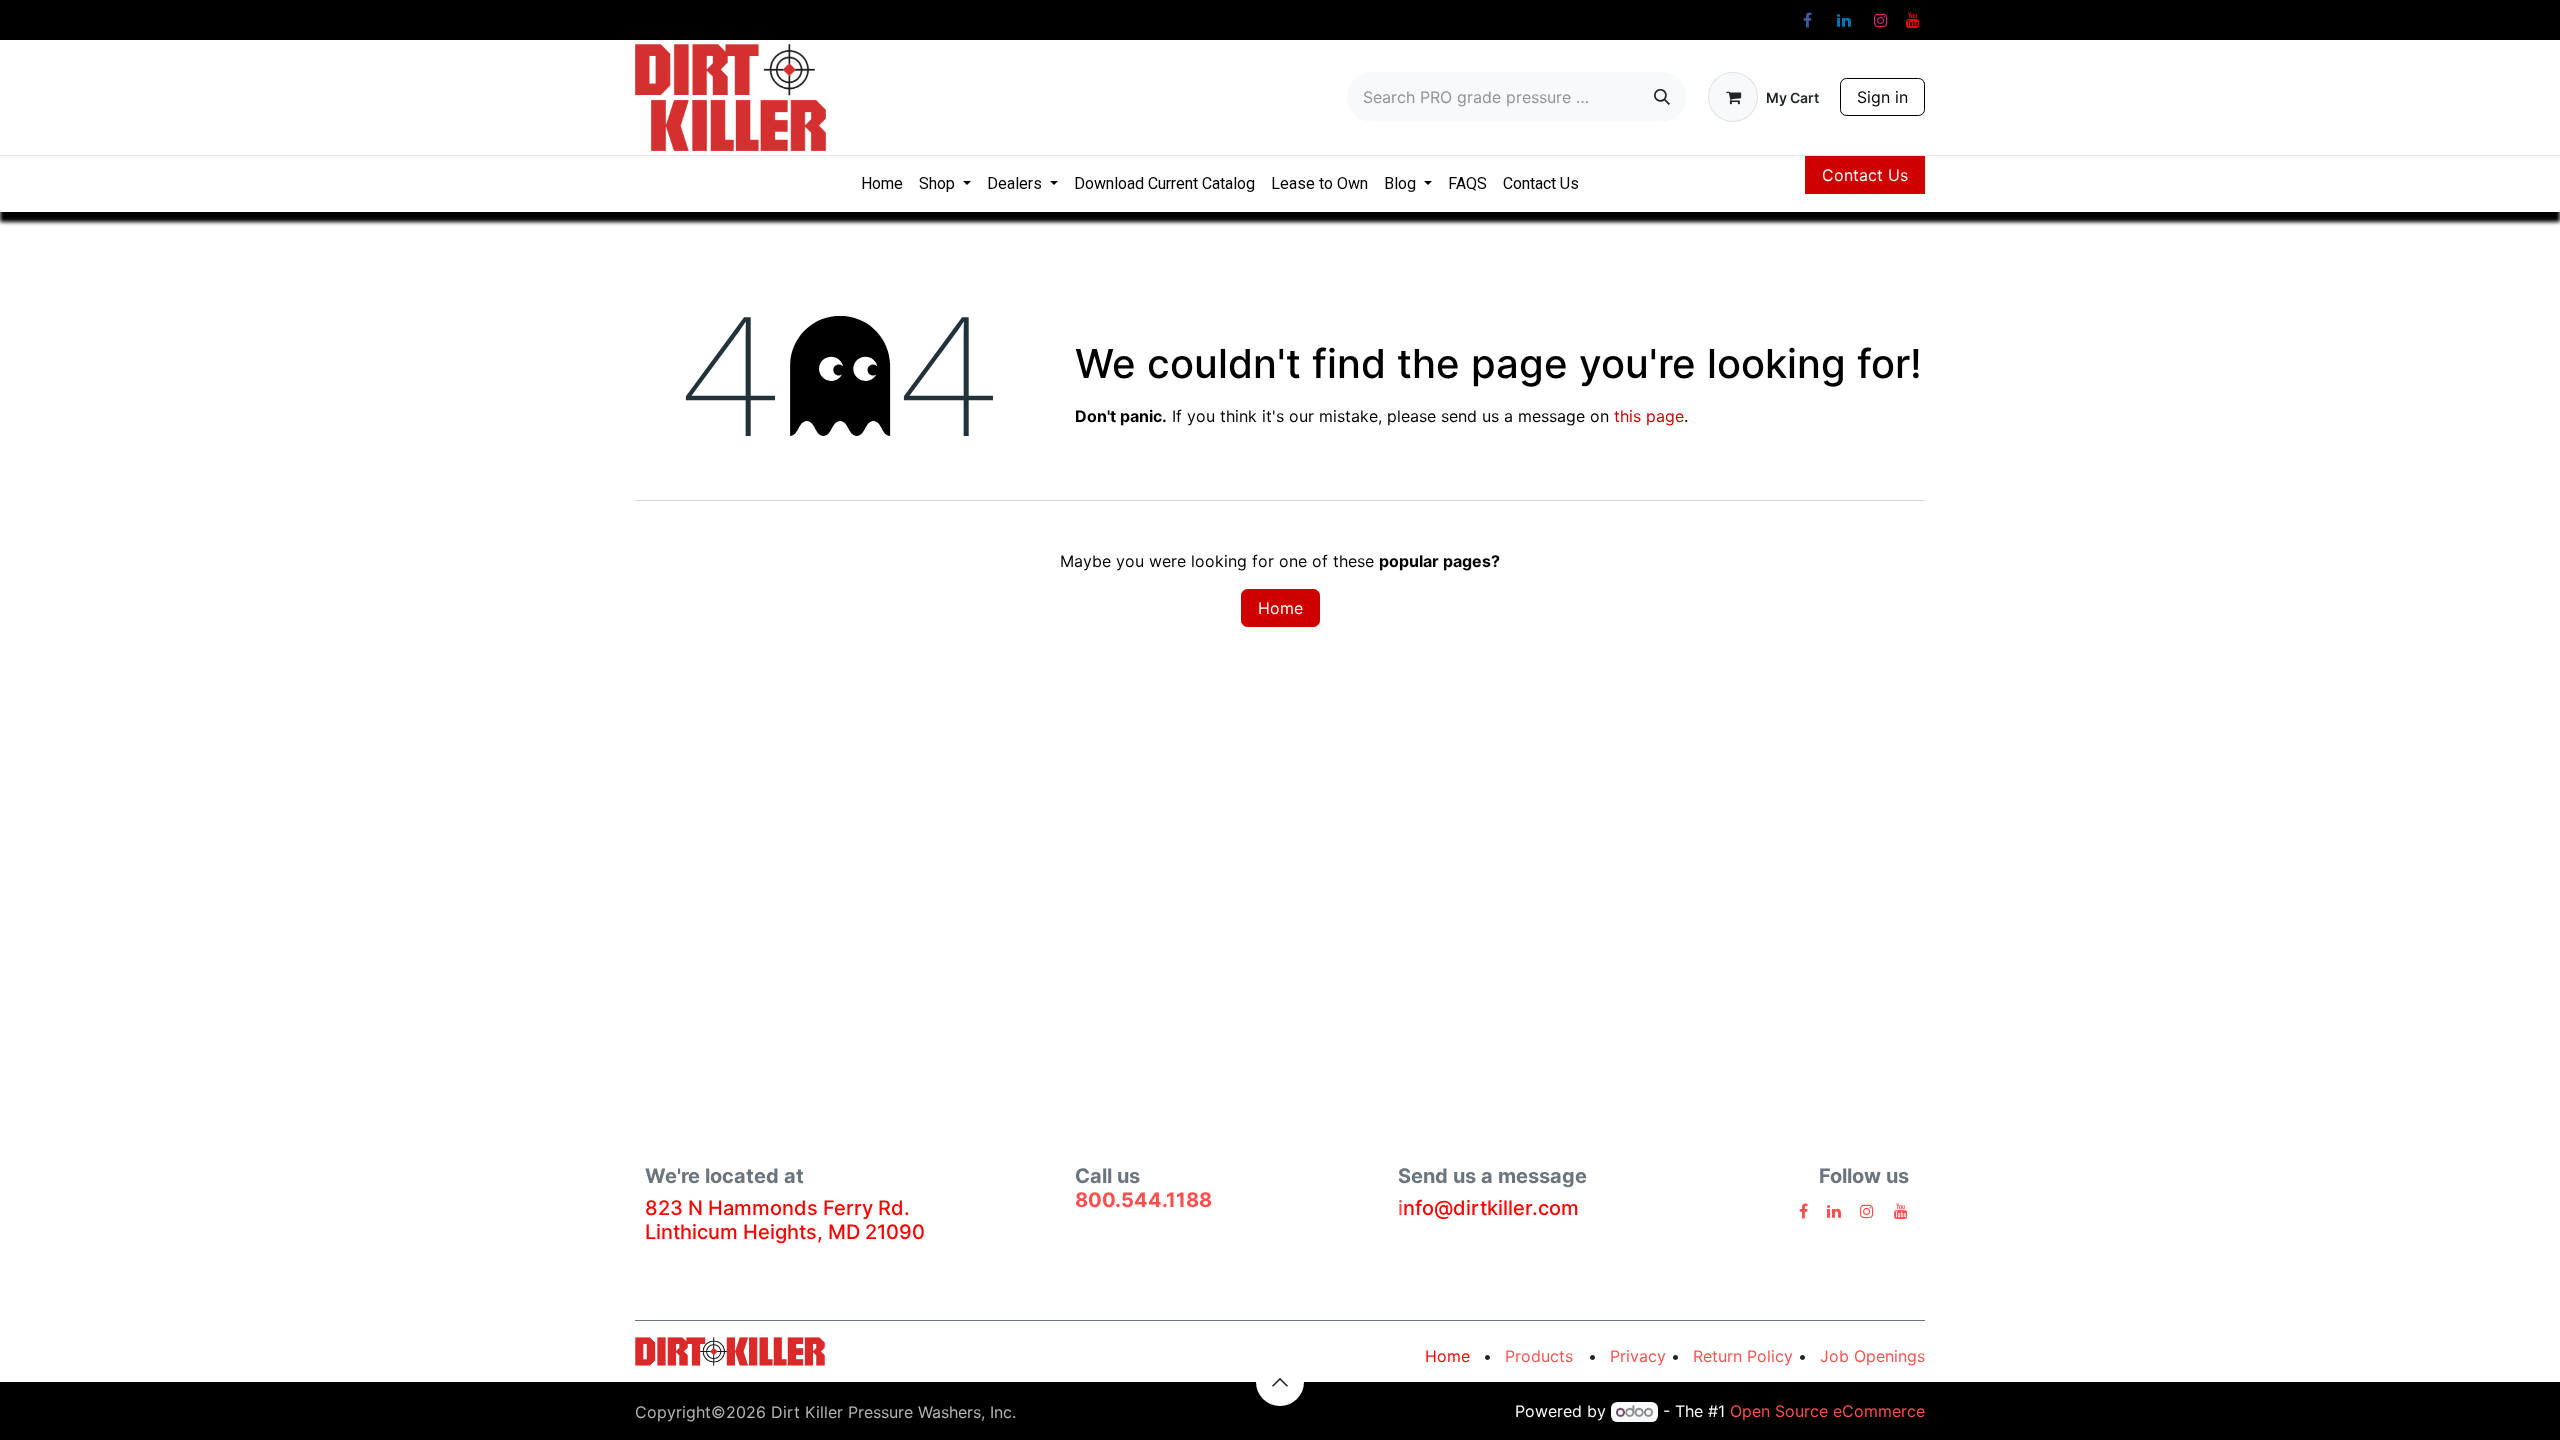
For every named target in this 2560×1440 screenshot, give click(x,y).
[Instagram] (1881, 20)
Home (1280, 608)
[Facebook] (1807, 20)
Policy (1743, 1356)
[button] (1280, 1382)
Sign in (1882, 97)
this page (1649, 416)
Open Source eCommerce (1827, 1411)
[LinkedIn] (1844, 20)
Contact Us (1865, 175)
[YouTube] (1913, 20)
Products (1546, 1356)
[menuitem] (882, 184)
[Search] (1662, 97)
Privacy (1638, 1356)
